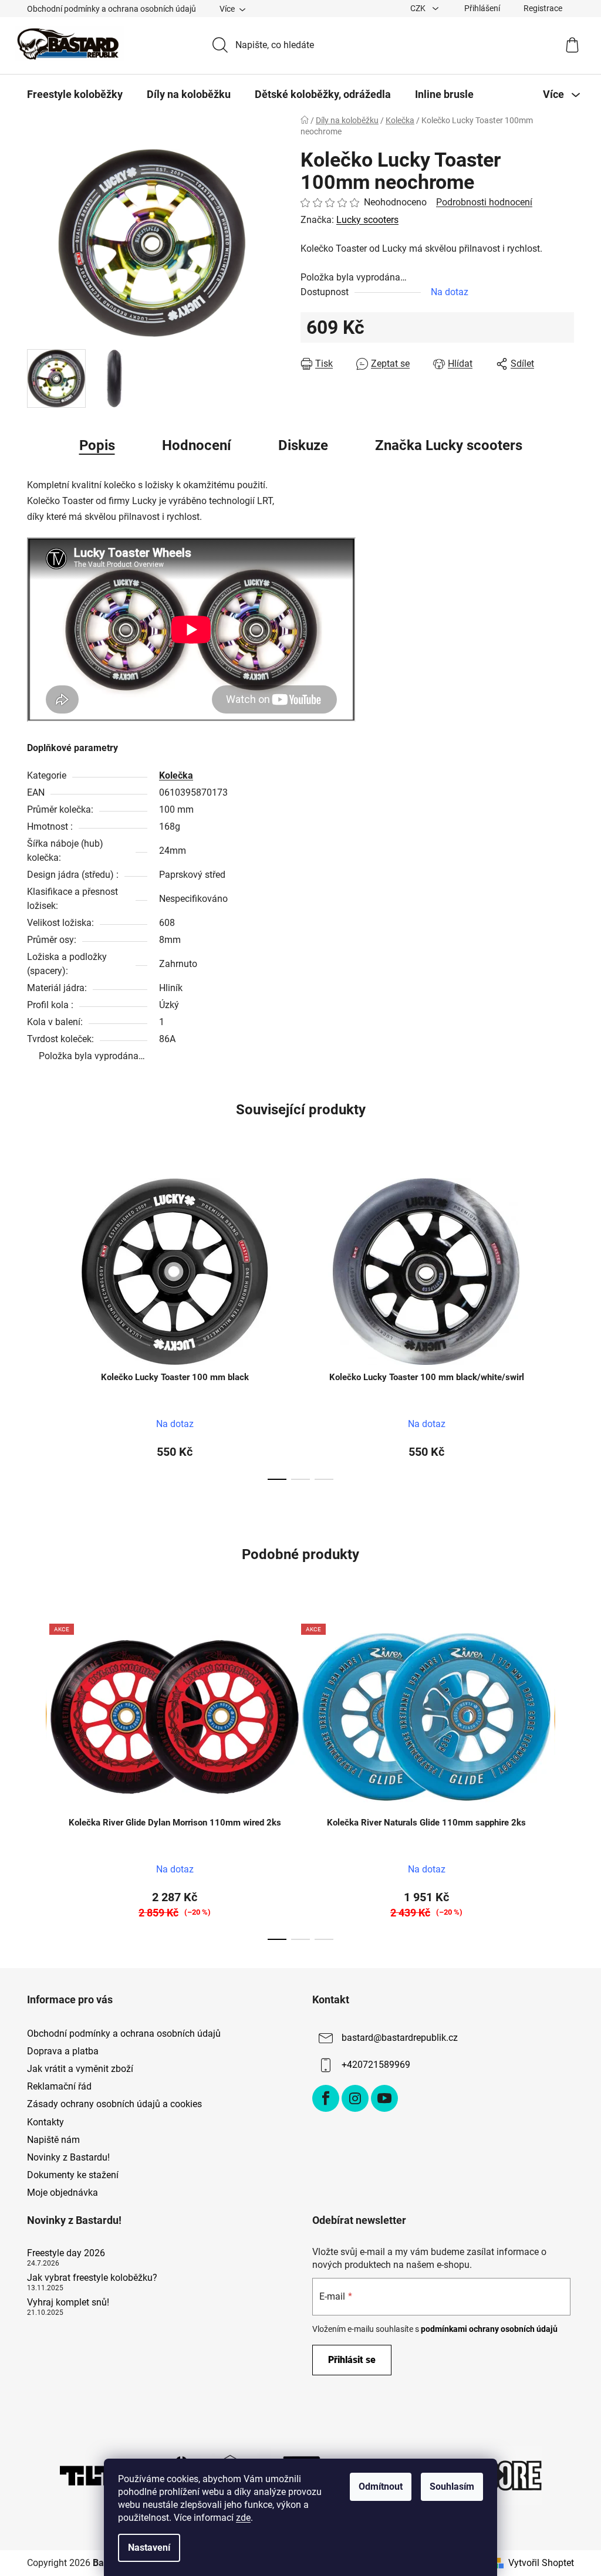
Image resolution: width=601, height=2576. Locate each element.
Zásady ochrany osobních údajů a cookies (114, 2104)
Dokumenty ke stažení (73, 2175)
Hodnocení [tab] (197, 445)
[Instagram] (355, 2098)
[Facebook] (326, 2098)
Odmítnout (381, 2487)
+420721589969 (376, 2065)
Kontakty (45, 2122)
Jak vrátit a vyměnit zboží (80, 2069)
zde (243, 2518)
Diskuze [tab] (303, 445)
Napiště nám (53, 2140)
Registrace (543, 8)
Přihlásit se (352, 2360)
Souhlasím (452, 2487)
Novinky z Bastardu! (68, 2157)
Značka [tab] (449, 445)
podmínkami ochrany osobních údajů (489, 2329)
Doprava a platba (63, 2051)
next (565, 1326)
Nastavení (149, 2548)
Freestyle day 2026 (66, 2253)
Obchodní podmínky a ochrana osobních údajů (112, 9)
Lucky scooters (367, 220)
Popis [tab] (97, 445)
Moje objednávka (63, 2193)
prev (36, 1326)
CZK (419, 8)
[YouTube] (384, 2098)
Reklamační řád (59, 2086)
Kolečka (176, 775)
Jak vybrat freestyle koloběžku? (92, 2278)
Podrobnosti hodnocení (484, 202)
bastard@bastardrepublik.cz (400, 2038)
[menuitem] (75, 94)
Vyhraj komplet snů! (68, 2303)
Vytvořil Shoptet (541, 2563)
